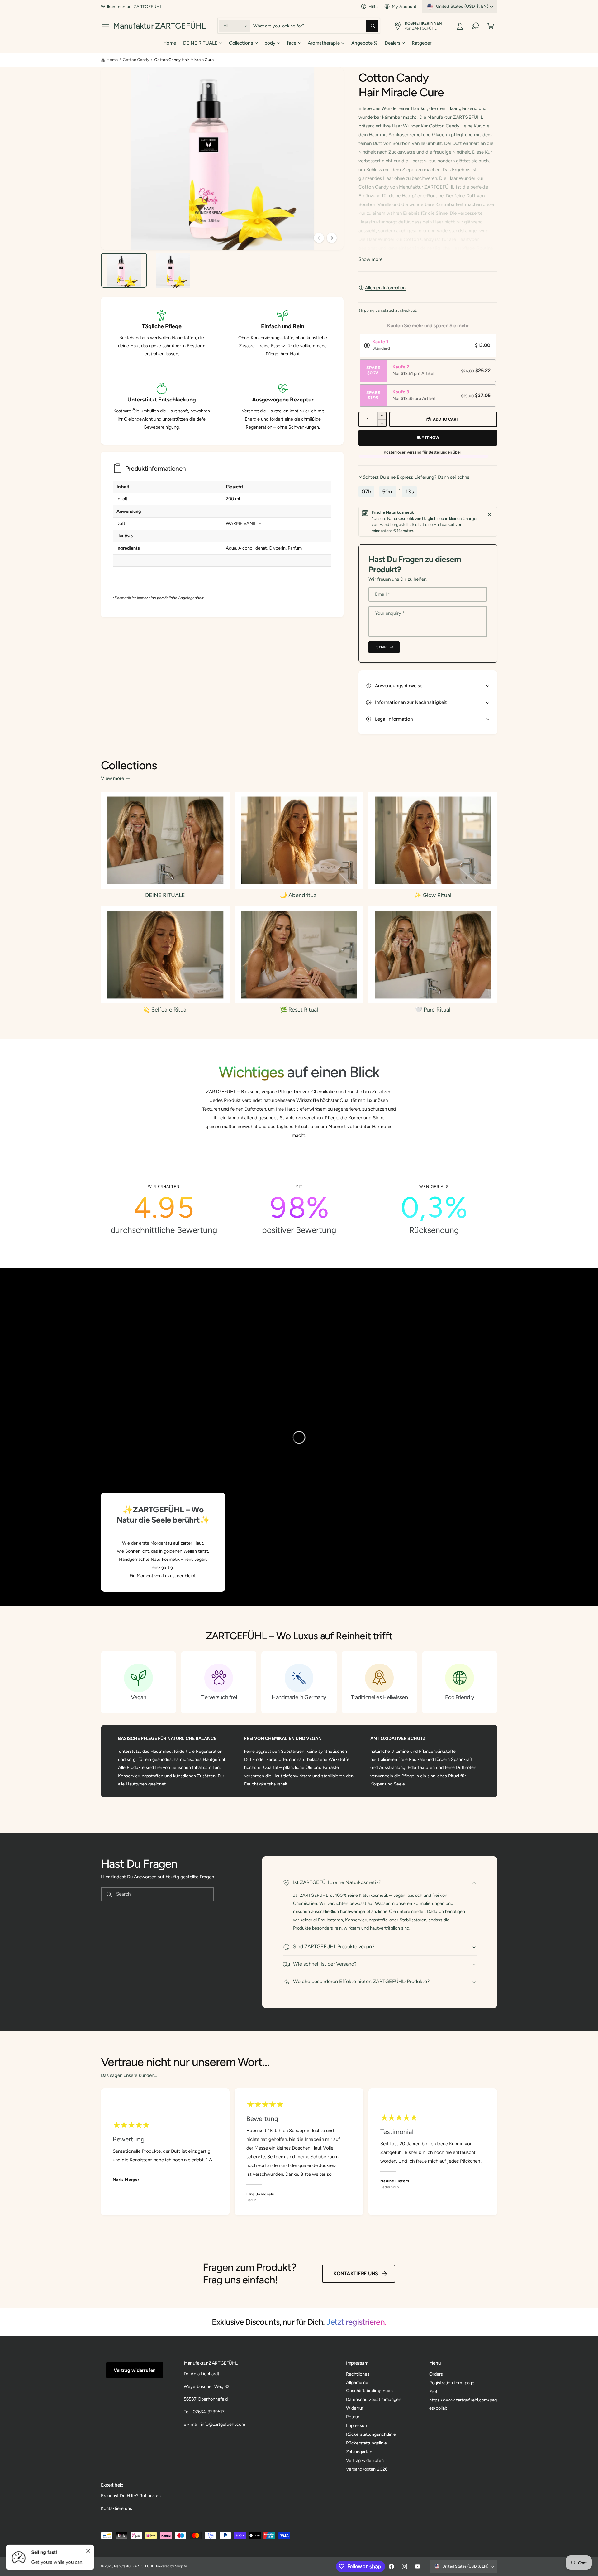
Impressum (357, 2425)
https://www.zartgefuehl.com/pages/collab (463, 2404)
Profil (434, 2391)
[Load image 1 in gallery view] (124, 271)
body (270, 43)
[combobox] (316, 26)
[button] (105, 26)
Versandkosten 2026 (367, 2469)
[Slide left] (319, 238)
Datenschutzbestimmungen (373, 2399)
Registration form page (452, 2383)
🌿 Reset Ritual (299, 1010)
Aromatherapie (324, 43)
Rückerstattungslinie (366, 2443)
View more (112, 778)
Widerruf (355, 2408)
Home (112, 60)
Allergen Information (385, 288)
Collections (241, 43)
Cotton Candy (136, 60)
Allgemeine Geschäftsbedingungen (369, 2386)
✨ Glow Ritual (433, 895)
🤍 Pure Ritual (433, 1010)
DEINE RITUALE (200, 43)
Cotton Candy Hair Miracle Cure (184, 60)
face (292, 43)
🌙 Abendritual (299, 895)
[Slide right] (332, 238)
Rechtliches (358, 2374)
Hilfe (373, 7)
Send (381, 647)
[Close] (489, 514)
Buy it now (428, 437)
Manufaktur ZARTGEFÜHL (134, 2566)
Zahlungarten (359, 2452)
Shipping (366, 310)
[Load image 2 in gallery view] (173, 271)
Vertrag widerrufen (135, 2370)
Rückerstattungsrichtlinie (371, 2434)
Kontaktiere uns (356, 2273)
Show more (370, 259)
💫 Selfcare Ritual (165, 1010)
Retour (353, 2417)
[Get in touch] (475, 26)
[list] (299, 1210)
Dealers (392, 43)
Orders (436, 2374)
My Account (404, 7)
